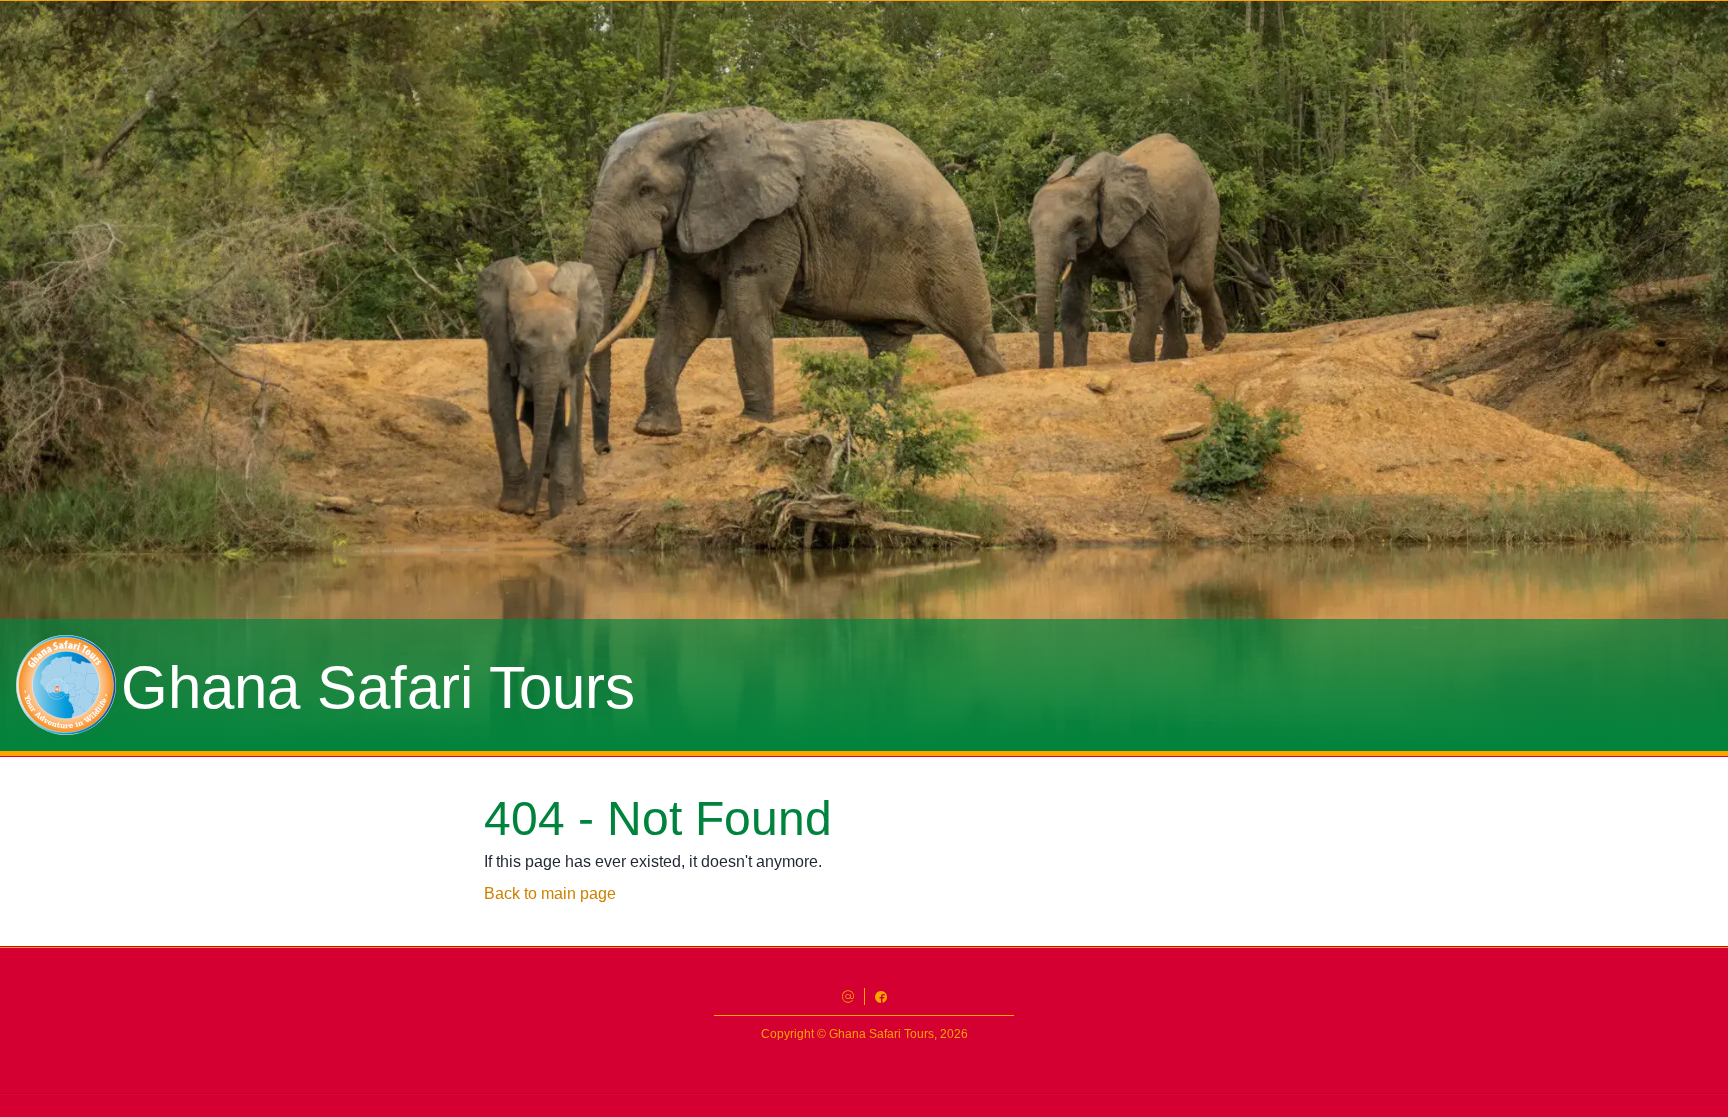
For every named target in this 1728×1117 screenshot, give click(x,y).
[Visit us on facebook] (881, 996)
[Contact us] (848, 996)
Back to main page (550, 893)
